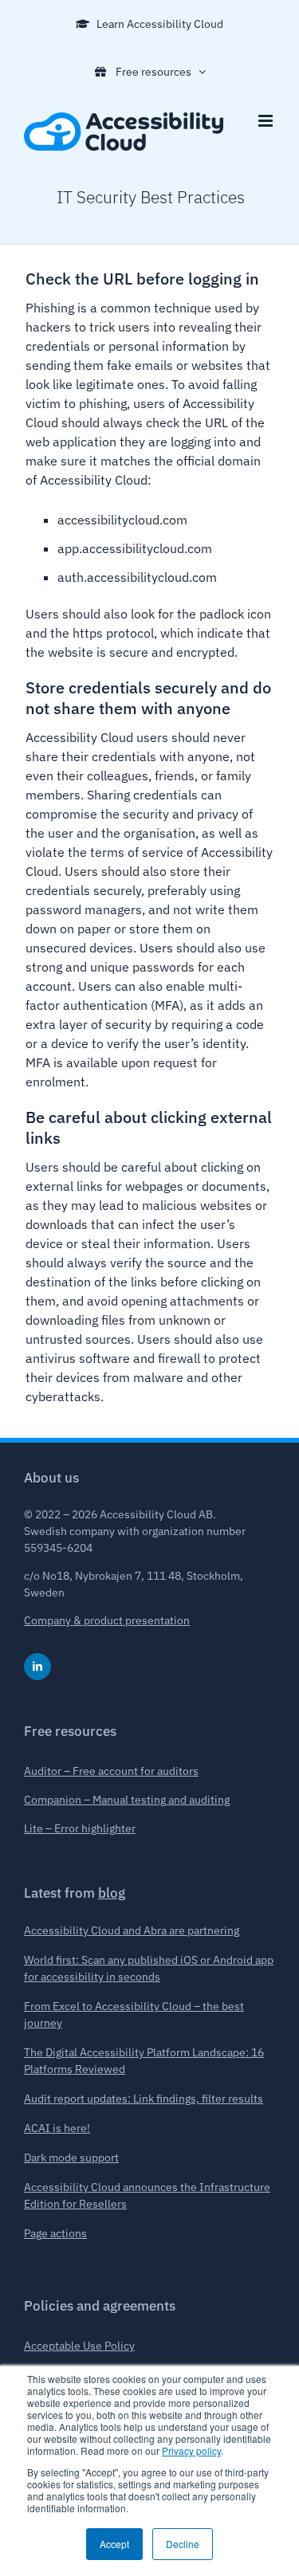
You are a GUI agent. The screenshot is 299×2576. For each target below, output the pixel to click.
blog (112, 1893)
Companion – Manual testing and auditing (127, 1800)
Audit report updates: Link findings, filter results (144, 2099)
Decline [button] (183, 2544)
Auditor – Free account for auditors (111, 1771)
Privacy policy (191, 2450)
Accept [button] (114, 2544)
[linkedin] (37, 1667)
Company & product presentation (107, 1620)
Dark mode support (71, 2158)
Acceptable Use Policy (79, 2346)
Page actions (55, 2233)
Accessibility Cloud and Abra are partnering (132, 1930)
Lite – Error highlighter (80, 1828)
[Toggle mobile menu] (267, 121)
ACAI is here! (57, 2128)
